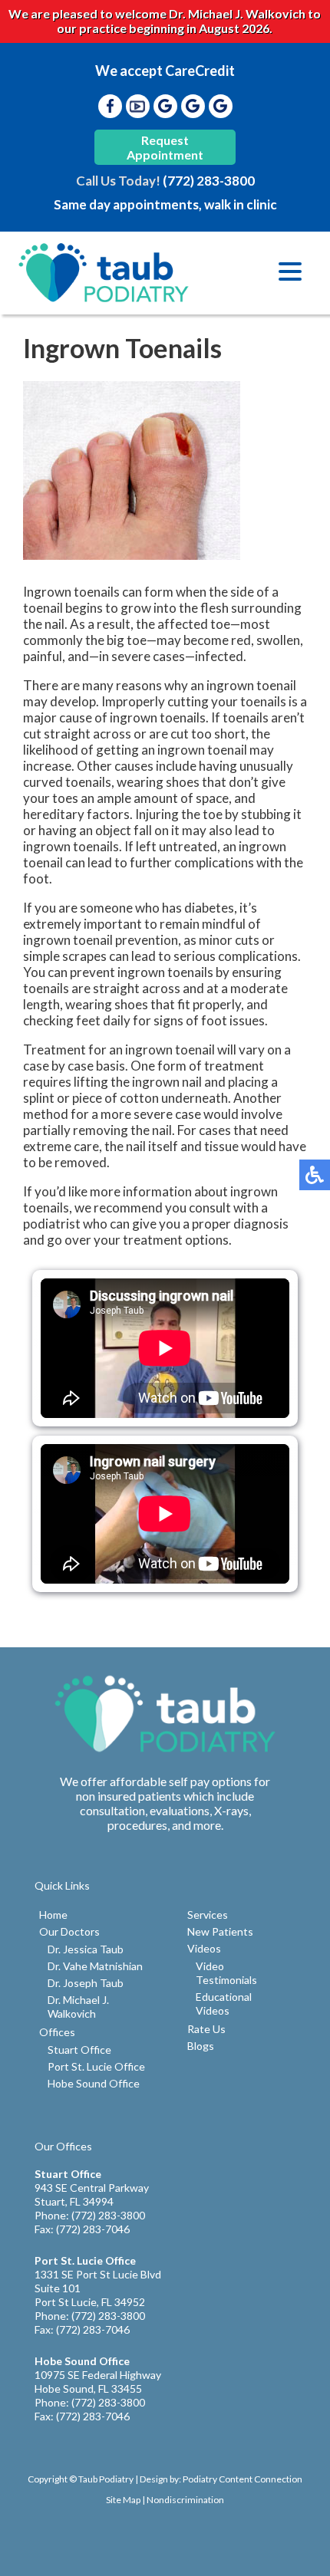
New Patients (220, 1931)
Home (53, 1915)
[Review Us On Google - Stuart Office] (165, 106)
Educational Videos (224, 2004)
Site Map (123, 2500)
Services (208, 1915)
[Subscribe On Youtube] (137, 106)
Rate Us (206, 2029)
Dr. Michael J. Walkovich (78, 2007)
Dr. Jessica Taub (86, 1949)
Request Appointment (165, 147)
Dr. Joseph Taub (86, 1983)
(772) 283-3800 (209, 181)
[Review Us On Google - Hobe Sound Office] (220, 106)
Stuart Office (79, 2050)
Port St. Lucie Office (96, 2066)
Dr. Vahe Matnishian (95, 1966)
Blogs (201, 2046)
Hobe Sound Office (94, 2083)
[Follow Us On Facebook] (110, 106)
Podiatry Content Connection (243, 2479)
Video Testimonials (226, 1973)
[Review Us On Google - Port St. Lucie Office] (193, 106)
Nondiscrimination (185, 2500)
